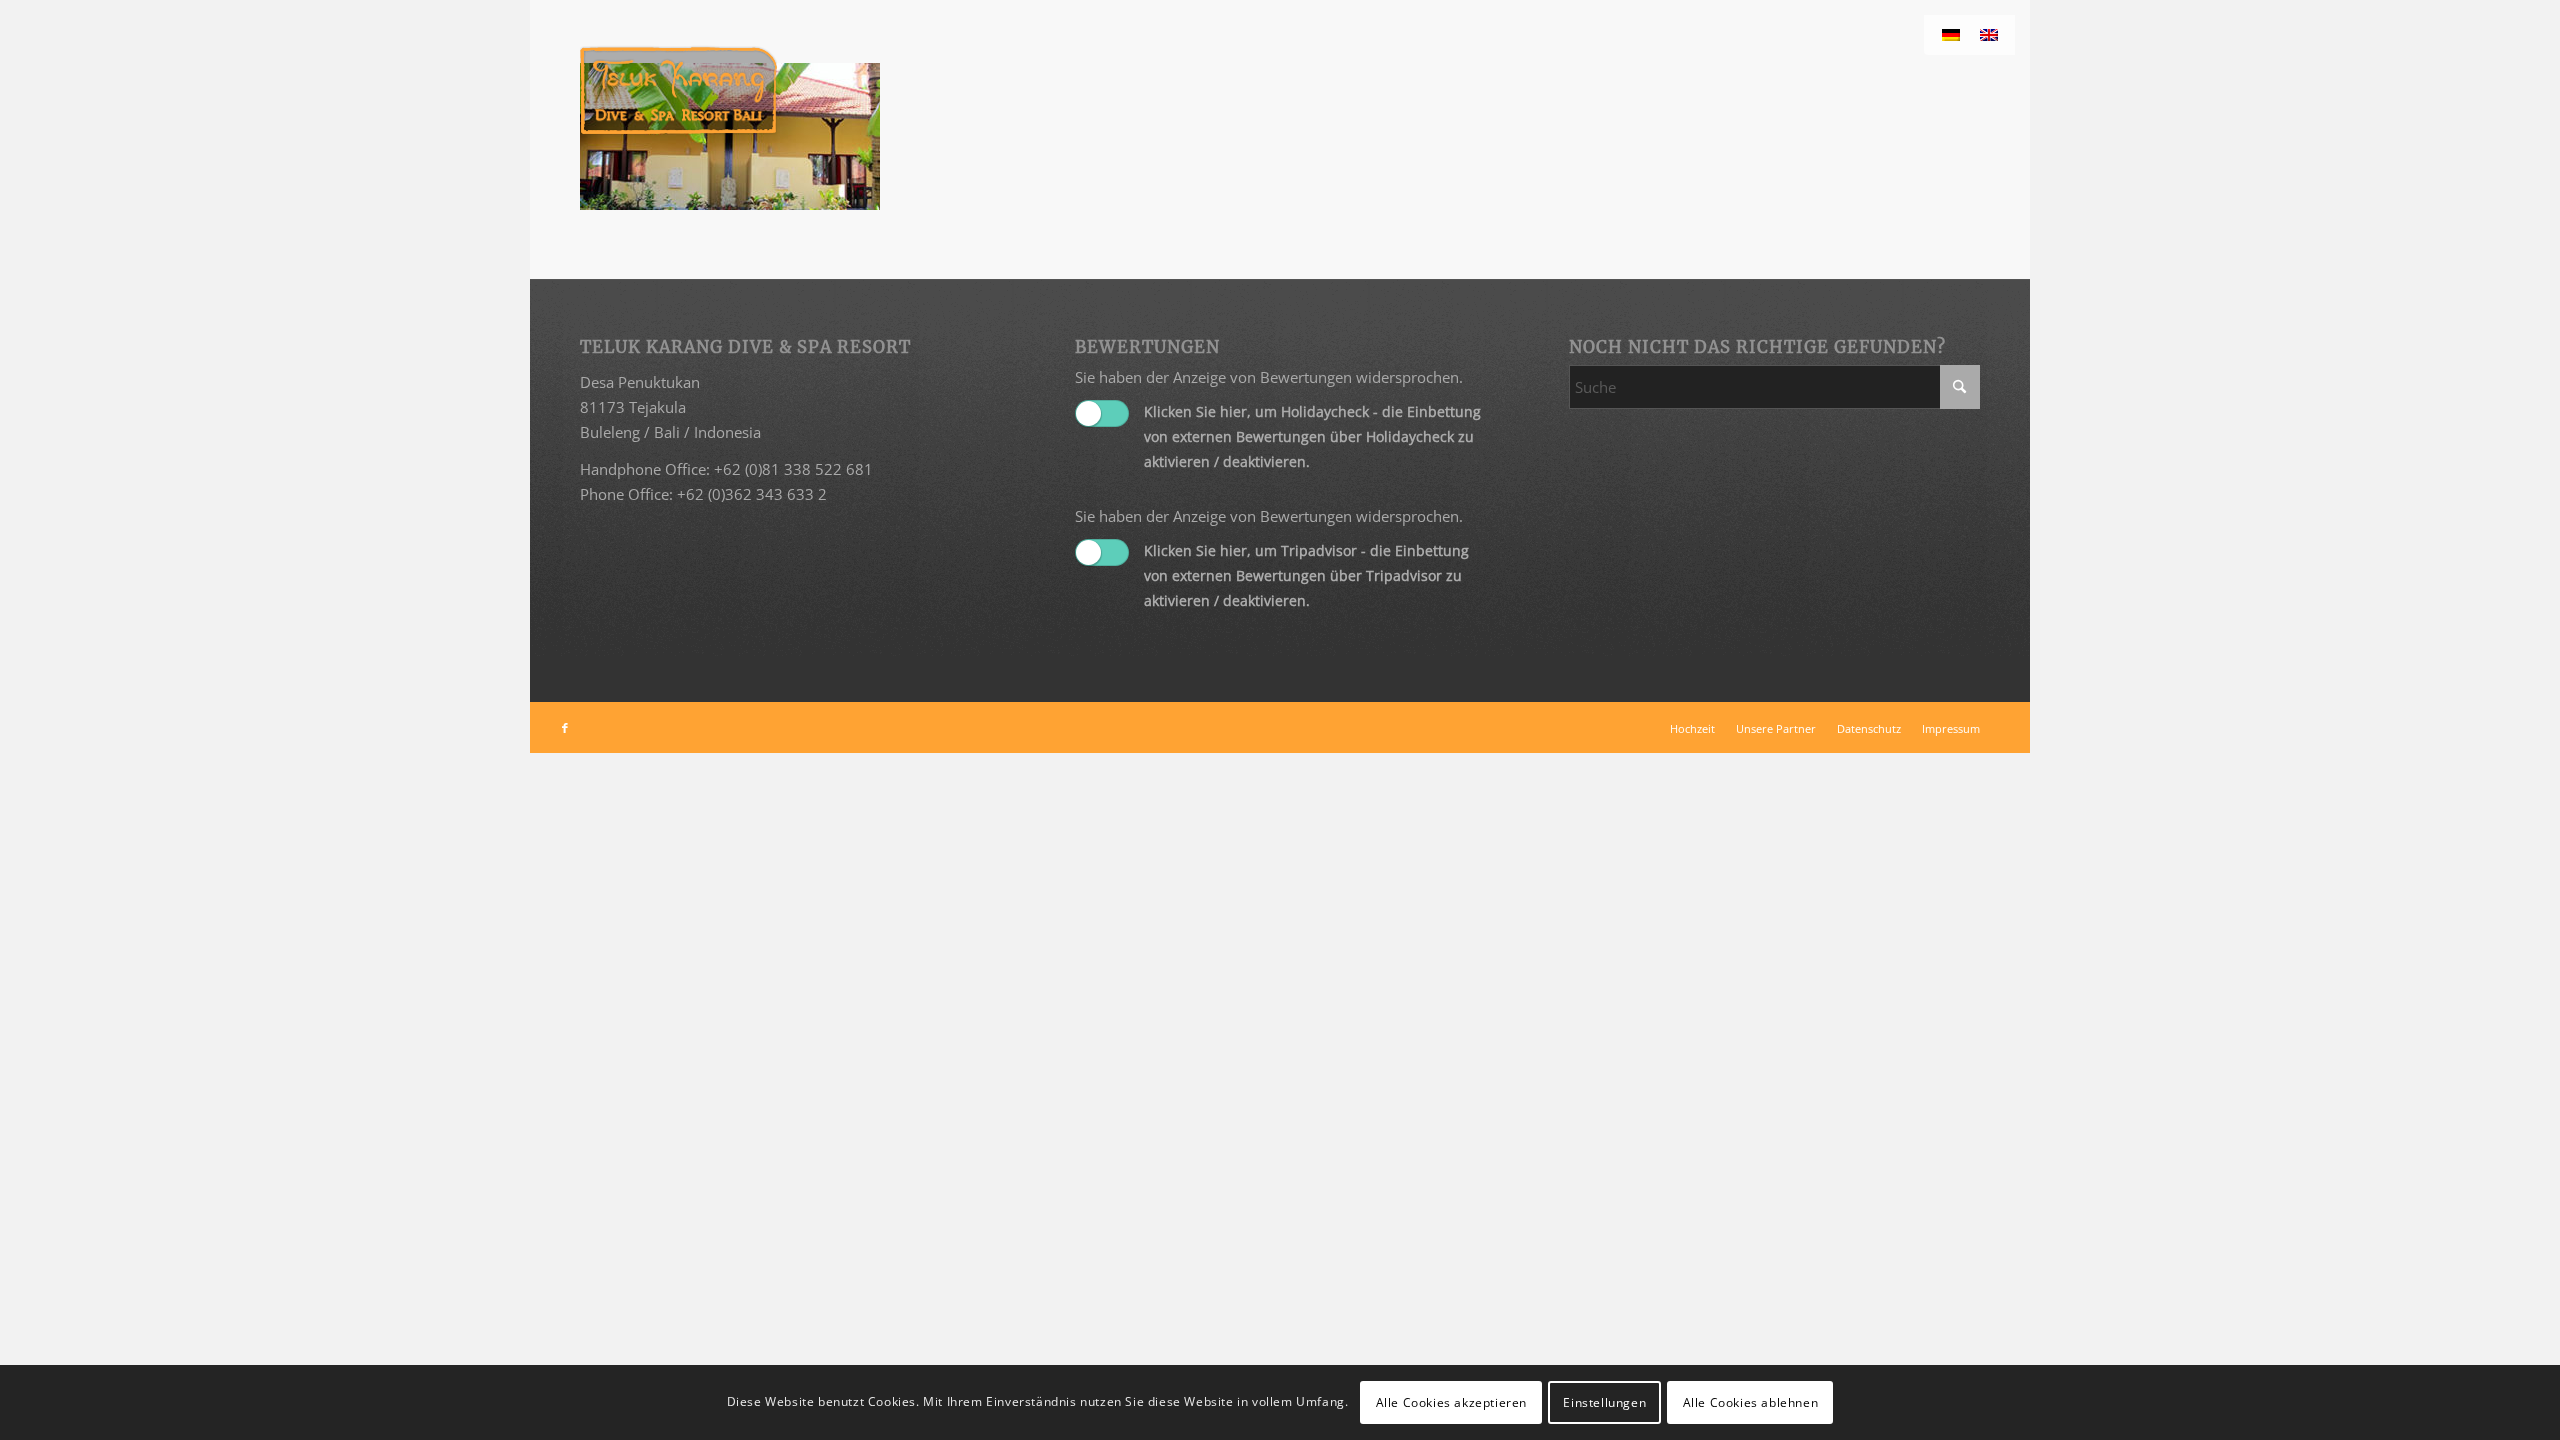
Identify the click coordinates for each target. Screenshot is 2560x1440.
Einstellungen (1604, 1401)
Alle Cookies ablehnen (1751, 1401)
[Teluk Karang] (678, 90)
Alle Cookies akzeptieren (1451, 1401)
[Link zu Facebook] (565, 728)
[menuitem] (1692, 729)
